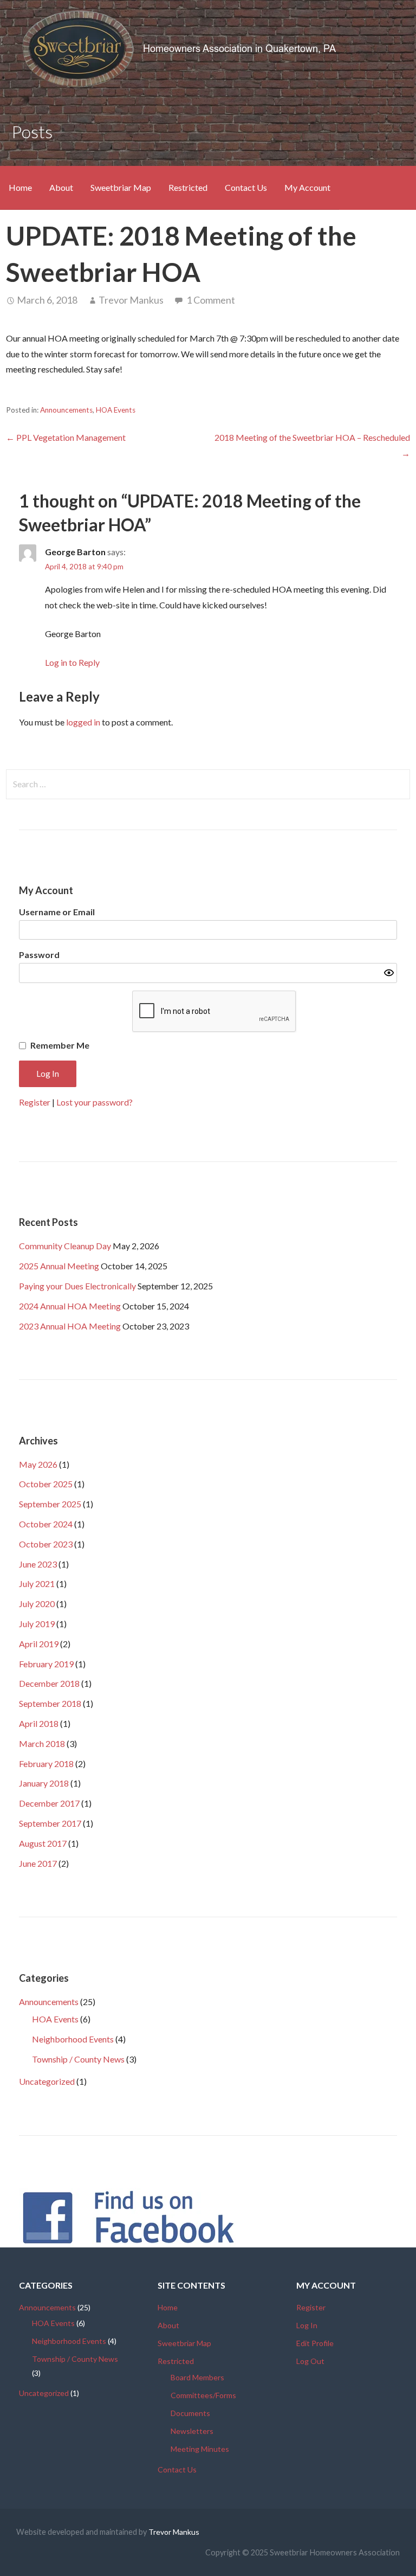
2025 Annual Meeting (59, 1266)
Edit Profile (315, 2343)
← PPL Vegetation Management (66, 437)
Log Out (310, 2361)
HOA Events (116, 410)
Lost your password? (95, 1102)
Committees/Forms (203, 2395)
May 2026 (38, 1464)
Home (20, 187)
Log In (307, 2325)
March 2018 (42, 1743)
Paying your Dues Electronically (77, 1286)
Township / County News (78, 2059)
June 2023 (38, 1564)
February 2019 (46, 1664)
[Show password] (389, 973)
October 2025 (46, 1484)
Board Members (197, 2377)
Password (39, 955)
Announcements (66, 410)
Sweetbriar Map (121, 187)
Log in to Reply (72, 662)
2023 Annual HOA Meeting (70, 1326)
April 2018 (39, 1723)
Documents (190, 2413)
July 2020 (37, 1604)
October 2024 (46, 1524)
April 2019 (39, 1644)
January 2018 (44, 1783)
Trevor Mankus (131, 300)
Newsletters (192, 2431)
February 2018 (46, 1764)
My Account (307, 187)
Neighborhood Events (73, 2039)
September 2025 (50, 1504)
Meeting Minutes (200, 2449)
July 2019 (37, 1624)
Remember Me (60, 1045)
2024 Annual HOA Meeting (70, 1306)
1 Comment (211, 300)
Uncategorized (47, 2081)
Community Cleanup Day (65, 1246)
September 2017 (50, 1823)
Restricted (188, 187)
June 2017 (38, 1863)
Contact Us (246, 187)
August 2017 (43, 1843)
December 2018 (49, 1683)
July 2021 (37, 1583)
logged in (83, 722)
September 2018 (50, 1703)
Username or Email (57, 912)
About (61, 187)
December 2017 (49, 1803)
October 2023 (46, 1544)
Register (35, 1102)
